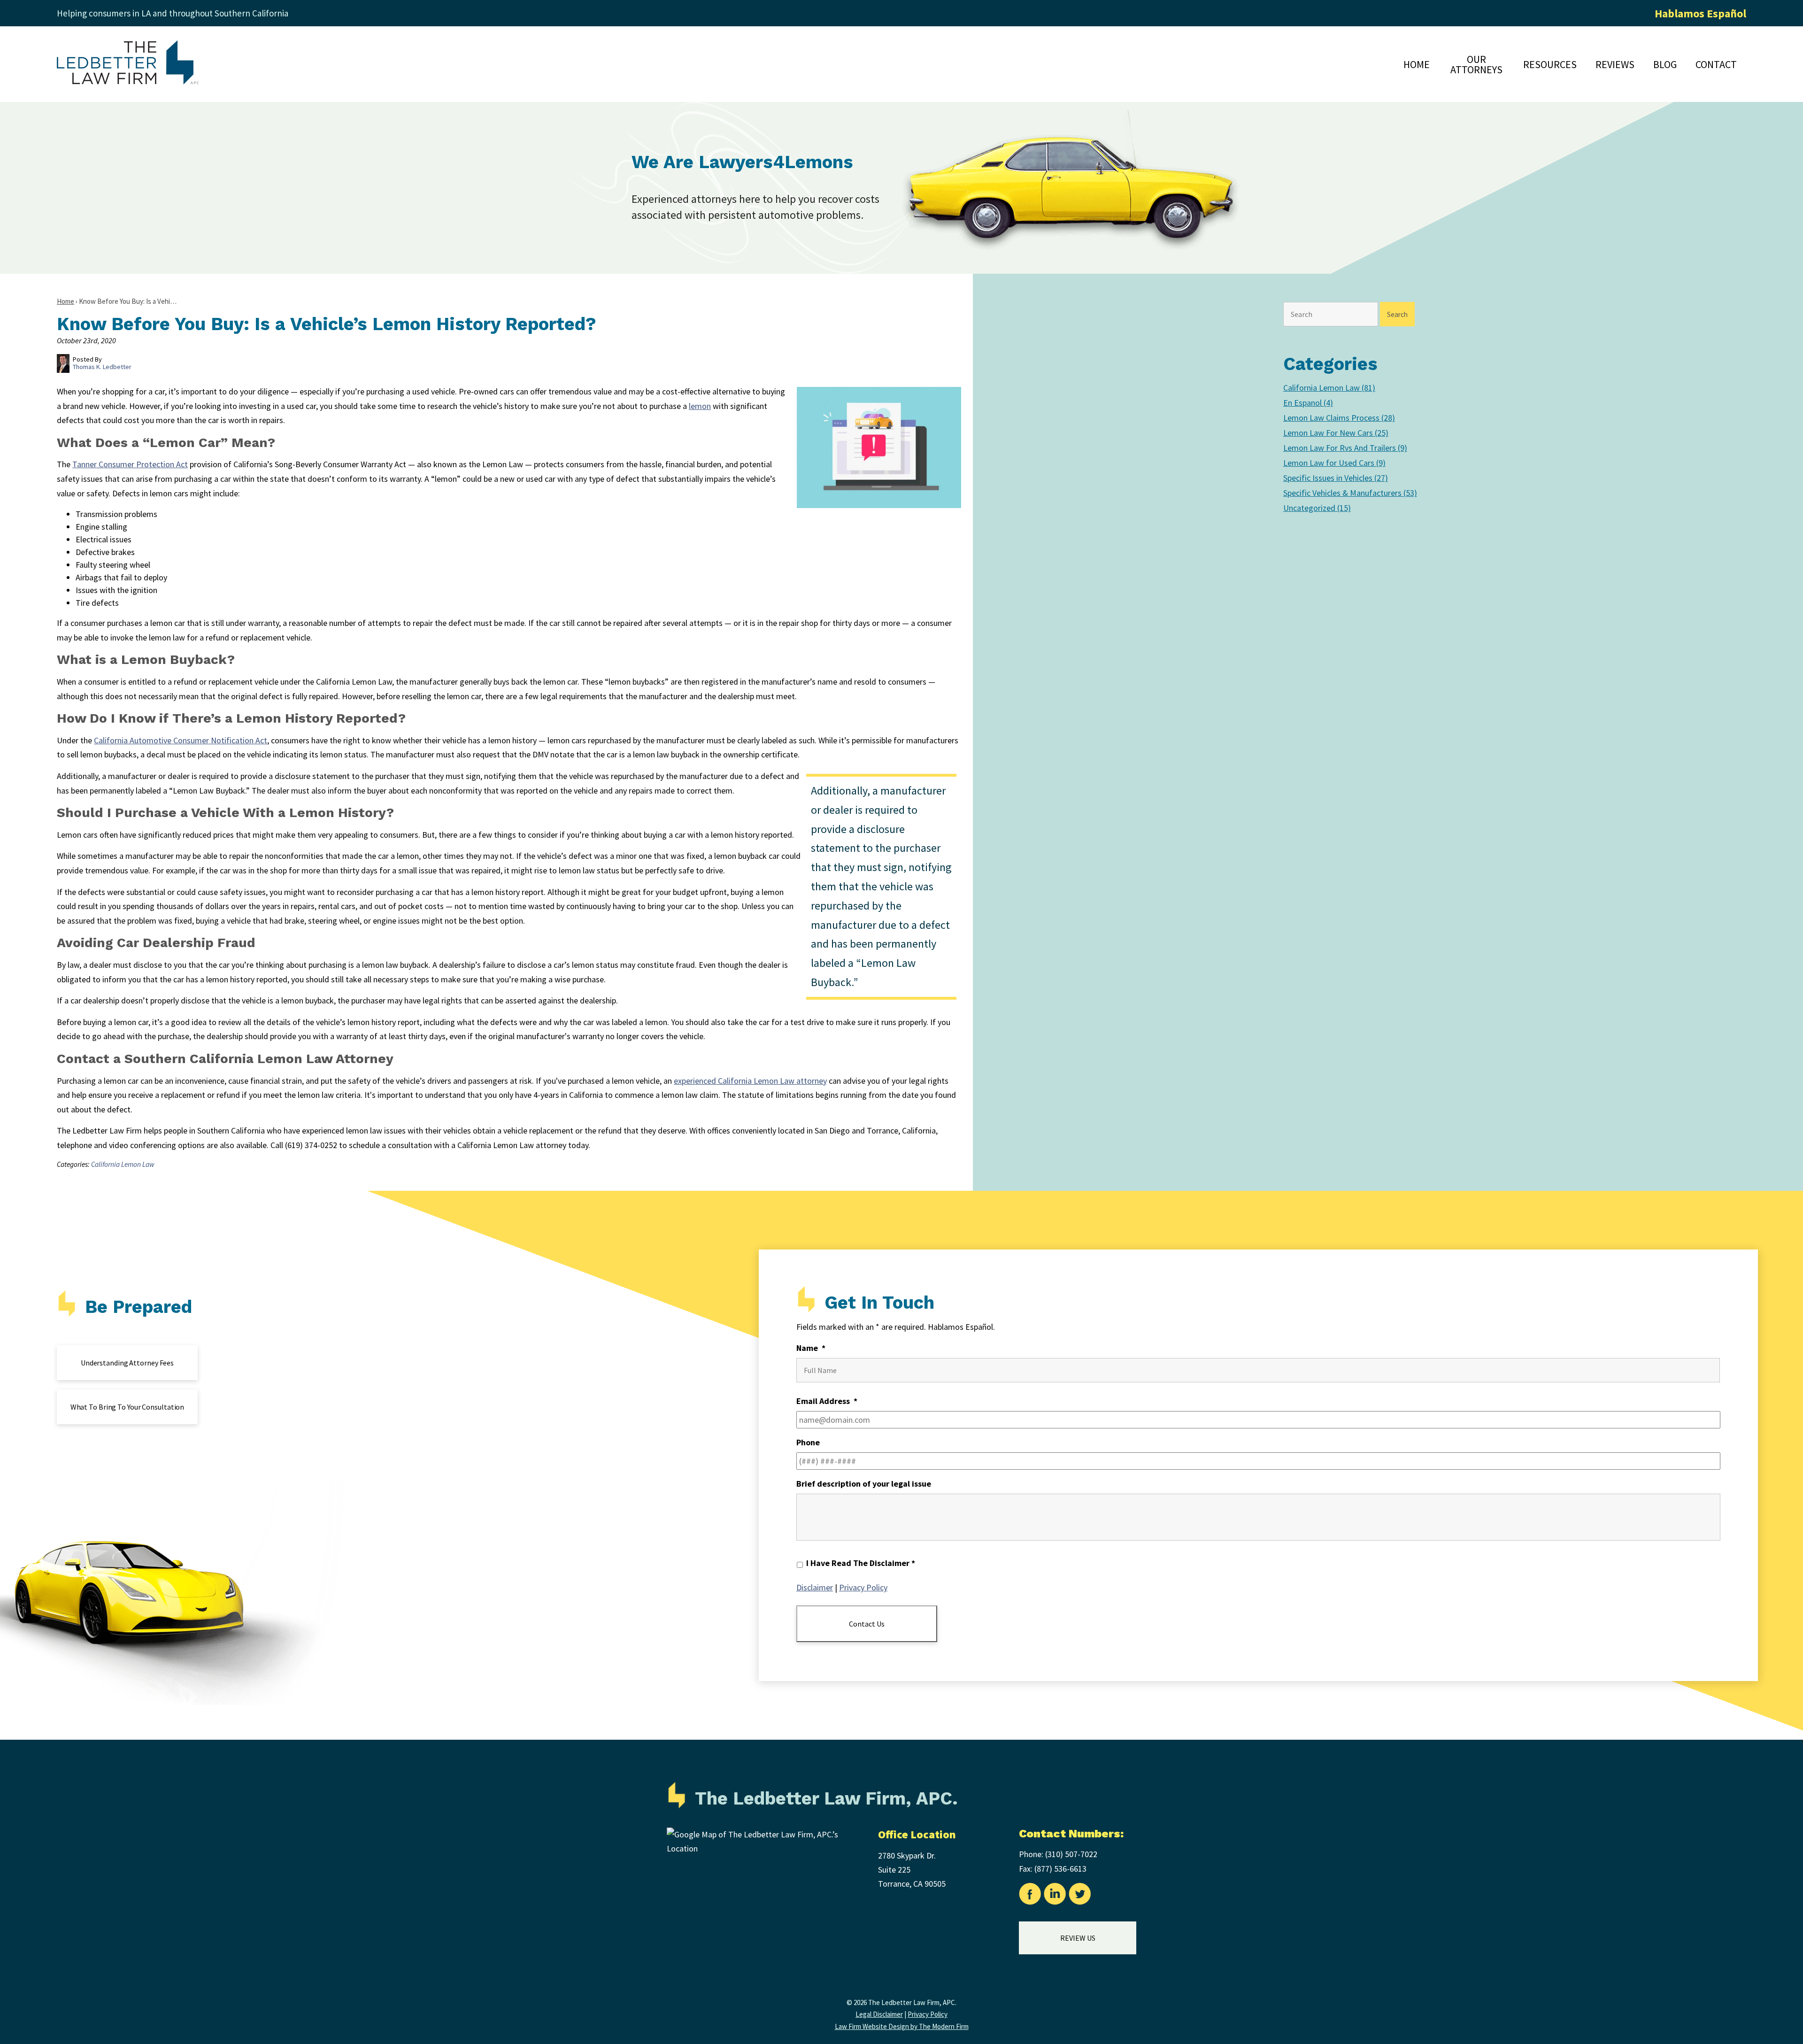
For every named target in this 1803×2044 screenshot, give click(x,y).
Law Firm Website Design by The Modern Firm (902, 2026)
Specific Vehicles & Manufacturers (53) (1350, 493)
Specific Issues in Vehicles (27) (1336, 478)
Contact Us (867, 1624)
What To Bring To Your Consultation (127, 1407)
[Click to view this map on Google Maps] (761, 1848)
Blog (1665, 64)
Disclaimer (815, 1587)
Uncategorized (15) (1317, 508)
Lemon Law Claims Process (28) (1339, 418)
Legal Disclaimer (879, 2014)
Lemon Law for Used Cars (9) (1334, 463)
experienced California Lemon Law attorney (750, 1081)
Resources (1550, 64)
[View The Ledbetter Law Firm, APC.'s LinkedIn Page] (1055, 1896)
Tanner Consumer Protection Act (130, 464)
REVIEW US (1078, 1938)
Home (1417, 64)
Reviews (1615, 64)
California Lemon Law (123, 1164)
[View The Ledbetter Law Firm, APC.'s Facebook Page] (1030, 1896)
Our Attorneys (1476, 64)
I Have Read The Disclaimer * (861, 1563)
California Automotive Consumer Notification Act (181, 740)
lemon (700, 406)
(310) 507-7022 (1071, 1854)
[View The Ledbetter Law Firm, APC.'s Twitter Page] (1080, 1896)
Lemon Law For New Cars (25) (1336, 433)
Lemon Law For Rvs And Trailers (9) (1345, 448)
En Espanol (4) (1308, 403)
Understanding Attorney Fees (127, 1363)
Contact (1716, 64)
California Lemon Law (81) (1329, 388)
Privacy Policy (863, 1587)
